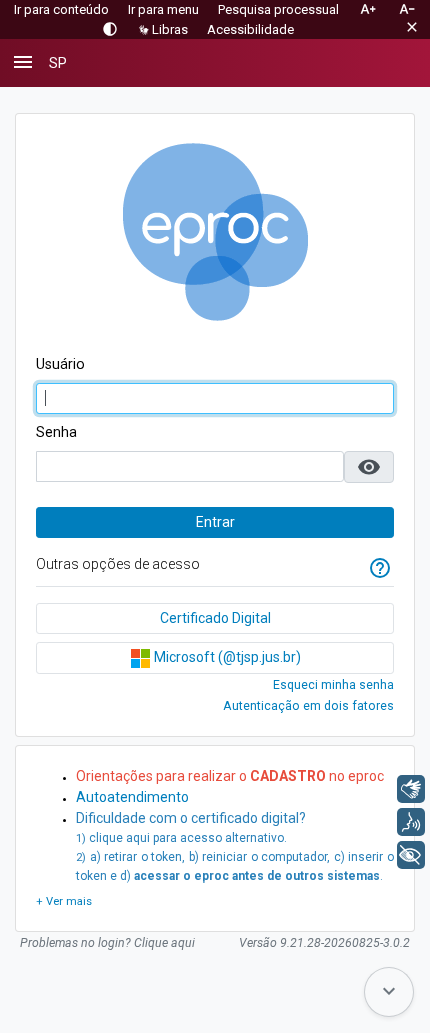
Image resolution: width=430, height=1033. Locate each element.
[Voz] (411, 822)
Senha (56, 432)
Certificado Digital (215, 618)
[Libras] (411, 789)
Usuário (60, 364)
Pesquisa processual (278, 9)
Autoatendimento (132, 797)
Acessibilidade (250, 29)
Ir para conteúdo (61, 9)
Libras (170, 29)
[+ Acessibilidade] (411, 855)
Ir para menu (163, 9)
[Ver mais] (64, 902)
